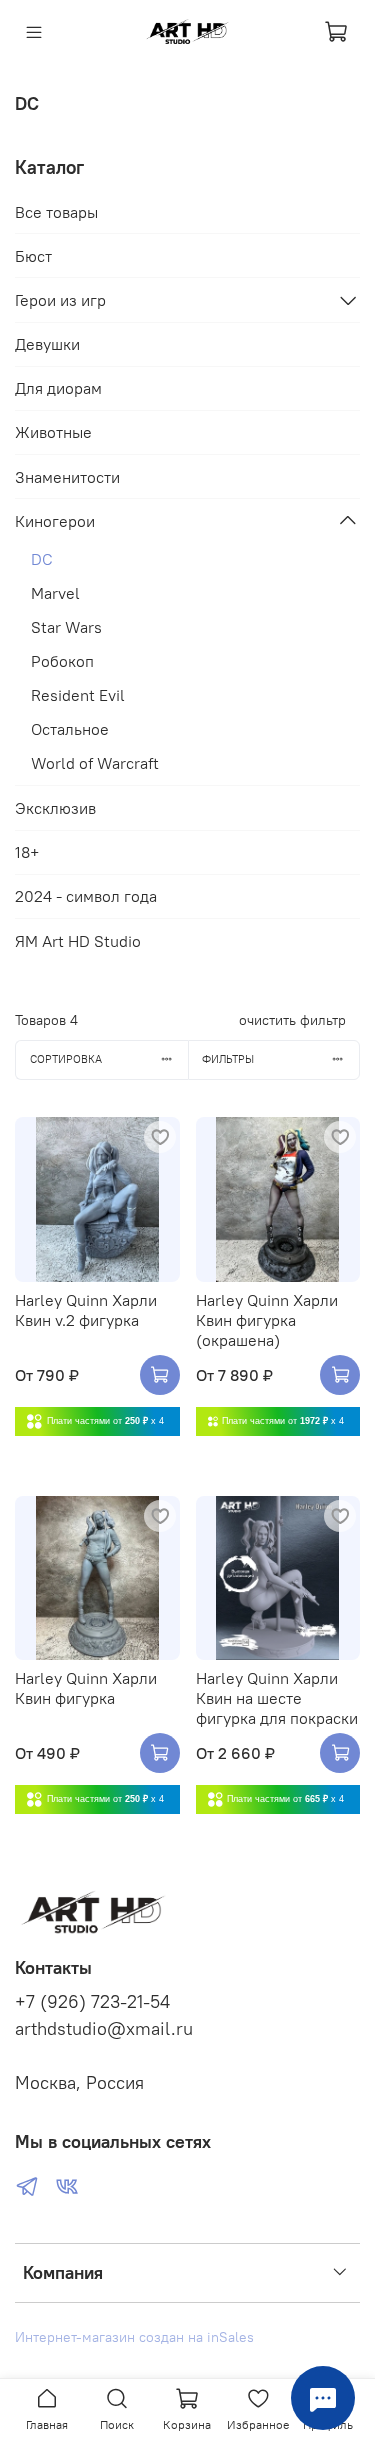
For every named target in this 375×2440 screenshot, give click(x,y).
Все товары (56, 212)
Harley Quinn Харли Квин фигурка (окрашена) (267, 1320)
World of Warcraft (95, 763)
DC (42, 559)
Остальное (70, 729)
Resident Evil (78, 695)
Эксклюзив (55, 808)
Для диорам (58, 388)
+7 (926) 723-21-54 (92, 2002)
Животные (53, 432)
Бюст (33, 256)
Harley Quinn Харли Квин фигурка (86, 1688)
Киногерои (55, 521)
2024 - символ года (86, 896)
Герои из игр (60, 300)
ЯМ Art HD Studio (78, 941)
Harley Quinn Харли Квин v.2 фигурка (86, 1310)
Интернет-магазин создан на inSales (134, 2337)
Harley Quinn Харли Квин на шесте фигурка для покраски (277, 1698)
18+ (27, 852)
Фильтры (228, 1059)
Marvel (55, 593)
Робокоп (62, 661)
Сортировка (66, 1059)
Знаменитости (67, 477)
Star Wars (66, 627)
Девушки (47, 344)
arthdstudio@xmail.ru (104, 2029)
